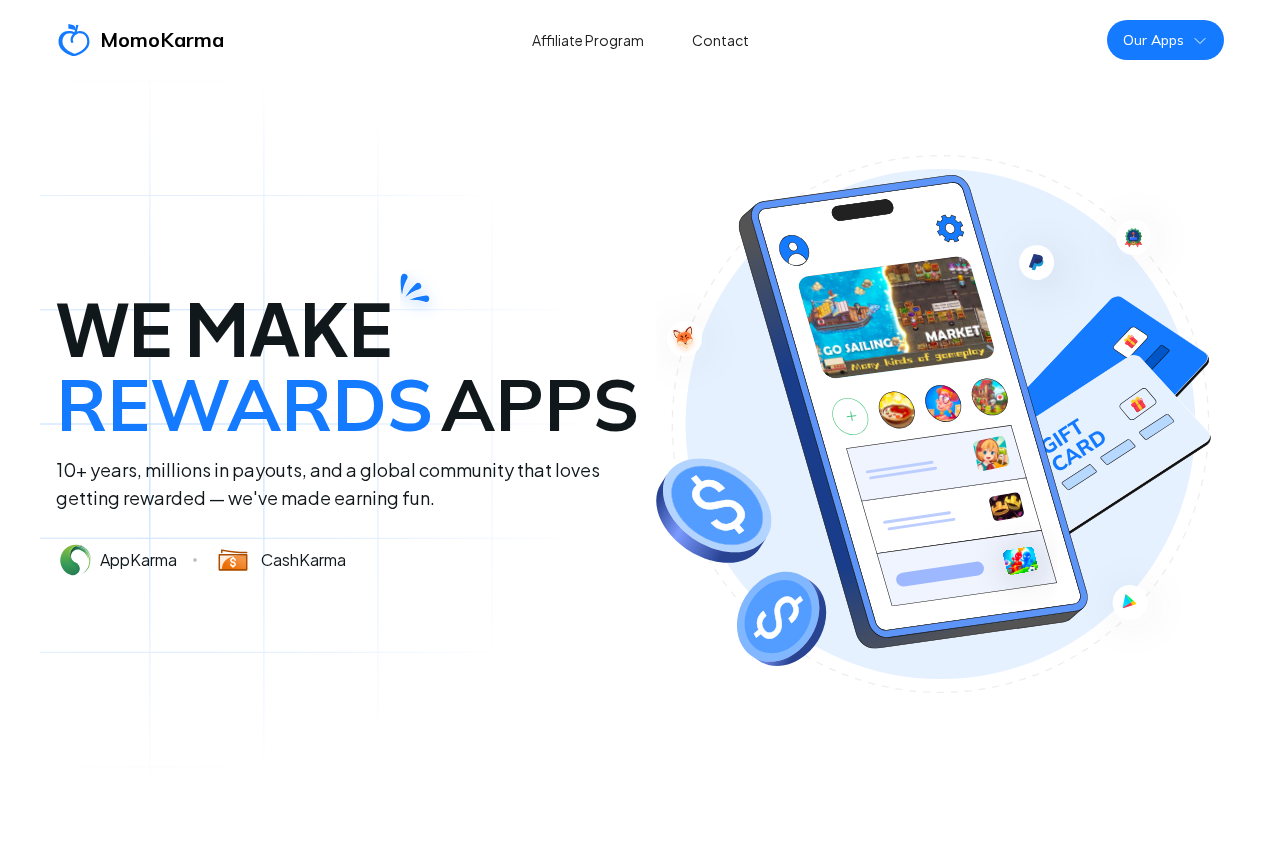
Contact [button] (720, 40)
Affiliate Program (588, 40)
